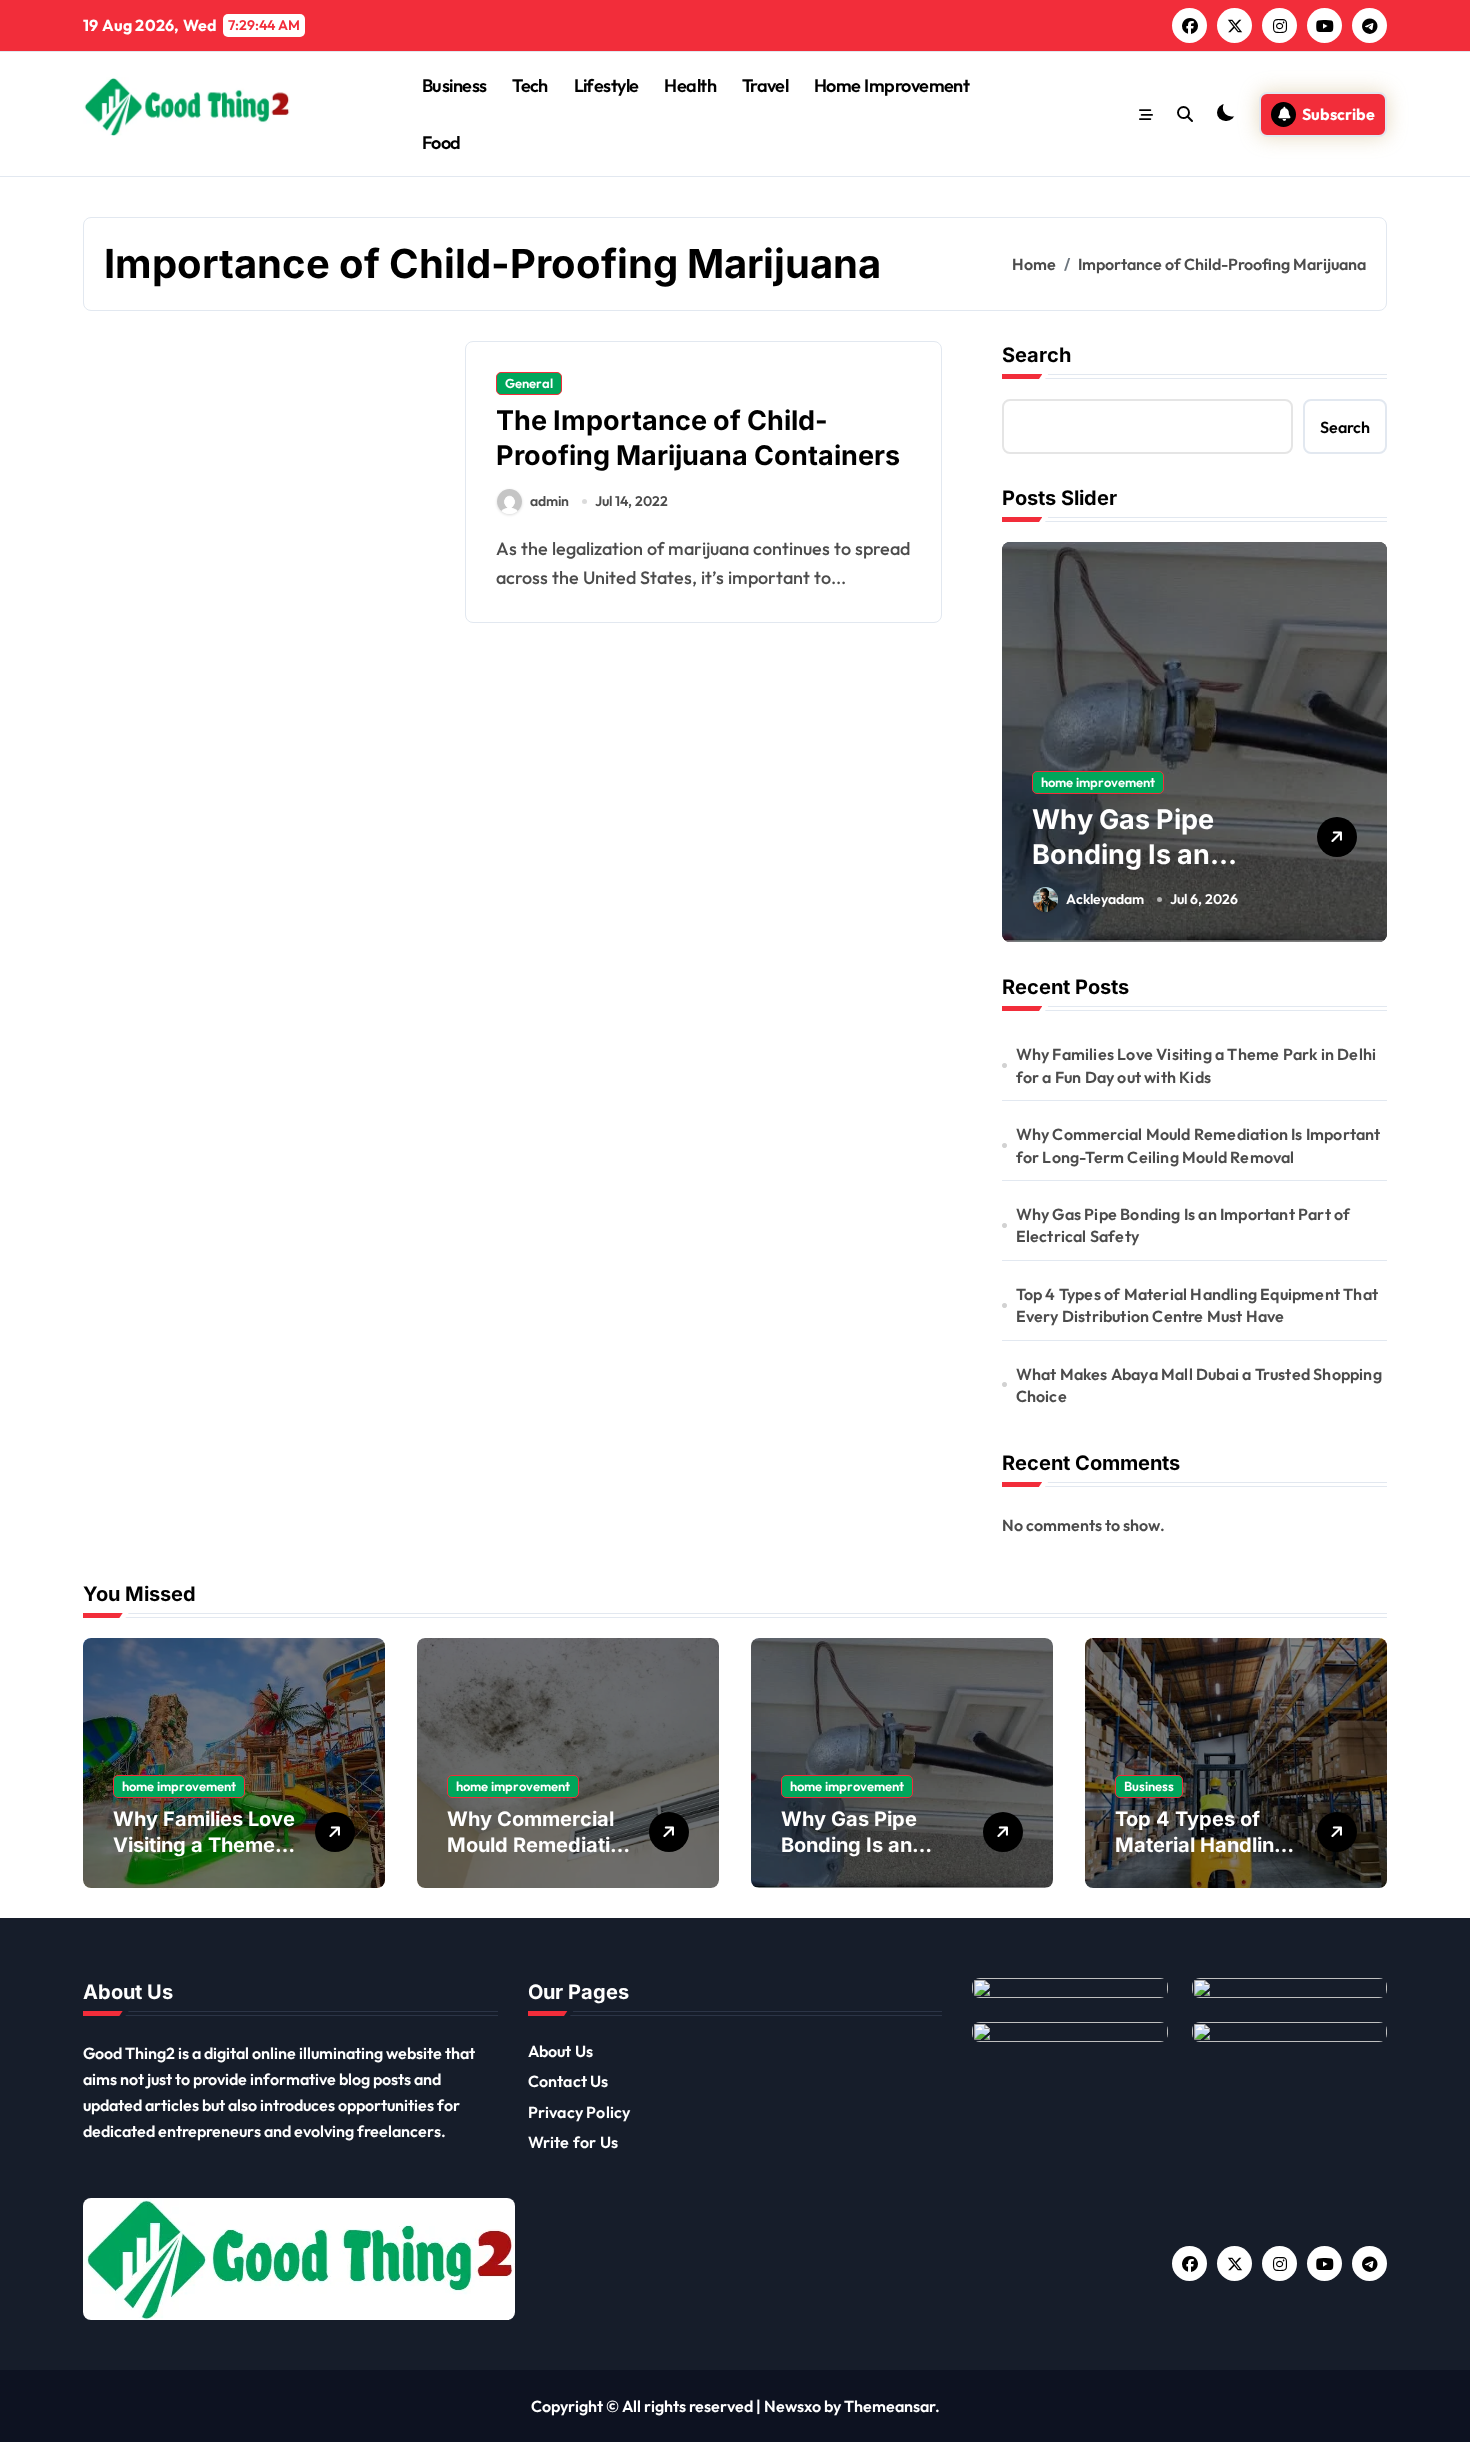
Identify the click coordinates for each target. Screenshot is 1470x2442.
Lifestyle (606, 85)
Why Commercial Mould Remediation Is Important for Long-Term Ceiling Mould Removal (1198, 1145)
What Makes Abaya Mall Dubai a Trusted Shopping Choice (1199, 1385)
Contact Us (568, 2081)
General (529, 383)
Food (441, 142)
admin (549, 501)
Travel (765, 85)
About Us (561, 2051)
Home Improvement (891, 85)
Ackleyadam (1105, 899)
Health (690, 85)
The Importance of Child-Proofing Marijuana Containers (698, 438)
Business (454, 85)
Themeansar (889, 2406)
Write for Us (573, 2142)
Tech (530, 85)
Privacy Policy (579, 2112)
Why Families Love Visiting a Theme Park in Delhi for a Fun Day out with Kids (1196, 1065)
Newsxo (792, 2406)
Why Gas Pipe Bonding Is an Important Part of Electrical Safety (1183, 1225)
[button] (1367, 741)
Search (1036, 355)
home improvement (1098, 782)
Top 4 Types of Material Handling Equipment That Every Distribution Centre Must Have (1197, 1305)
